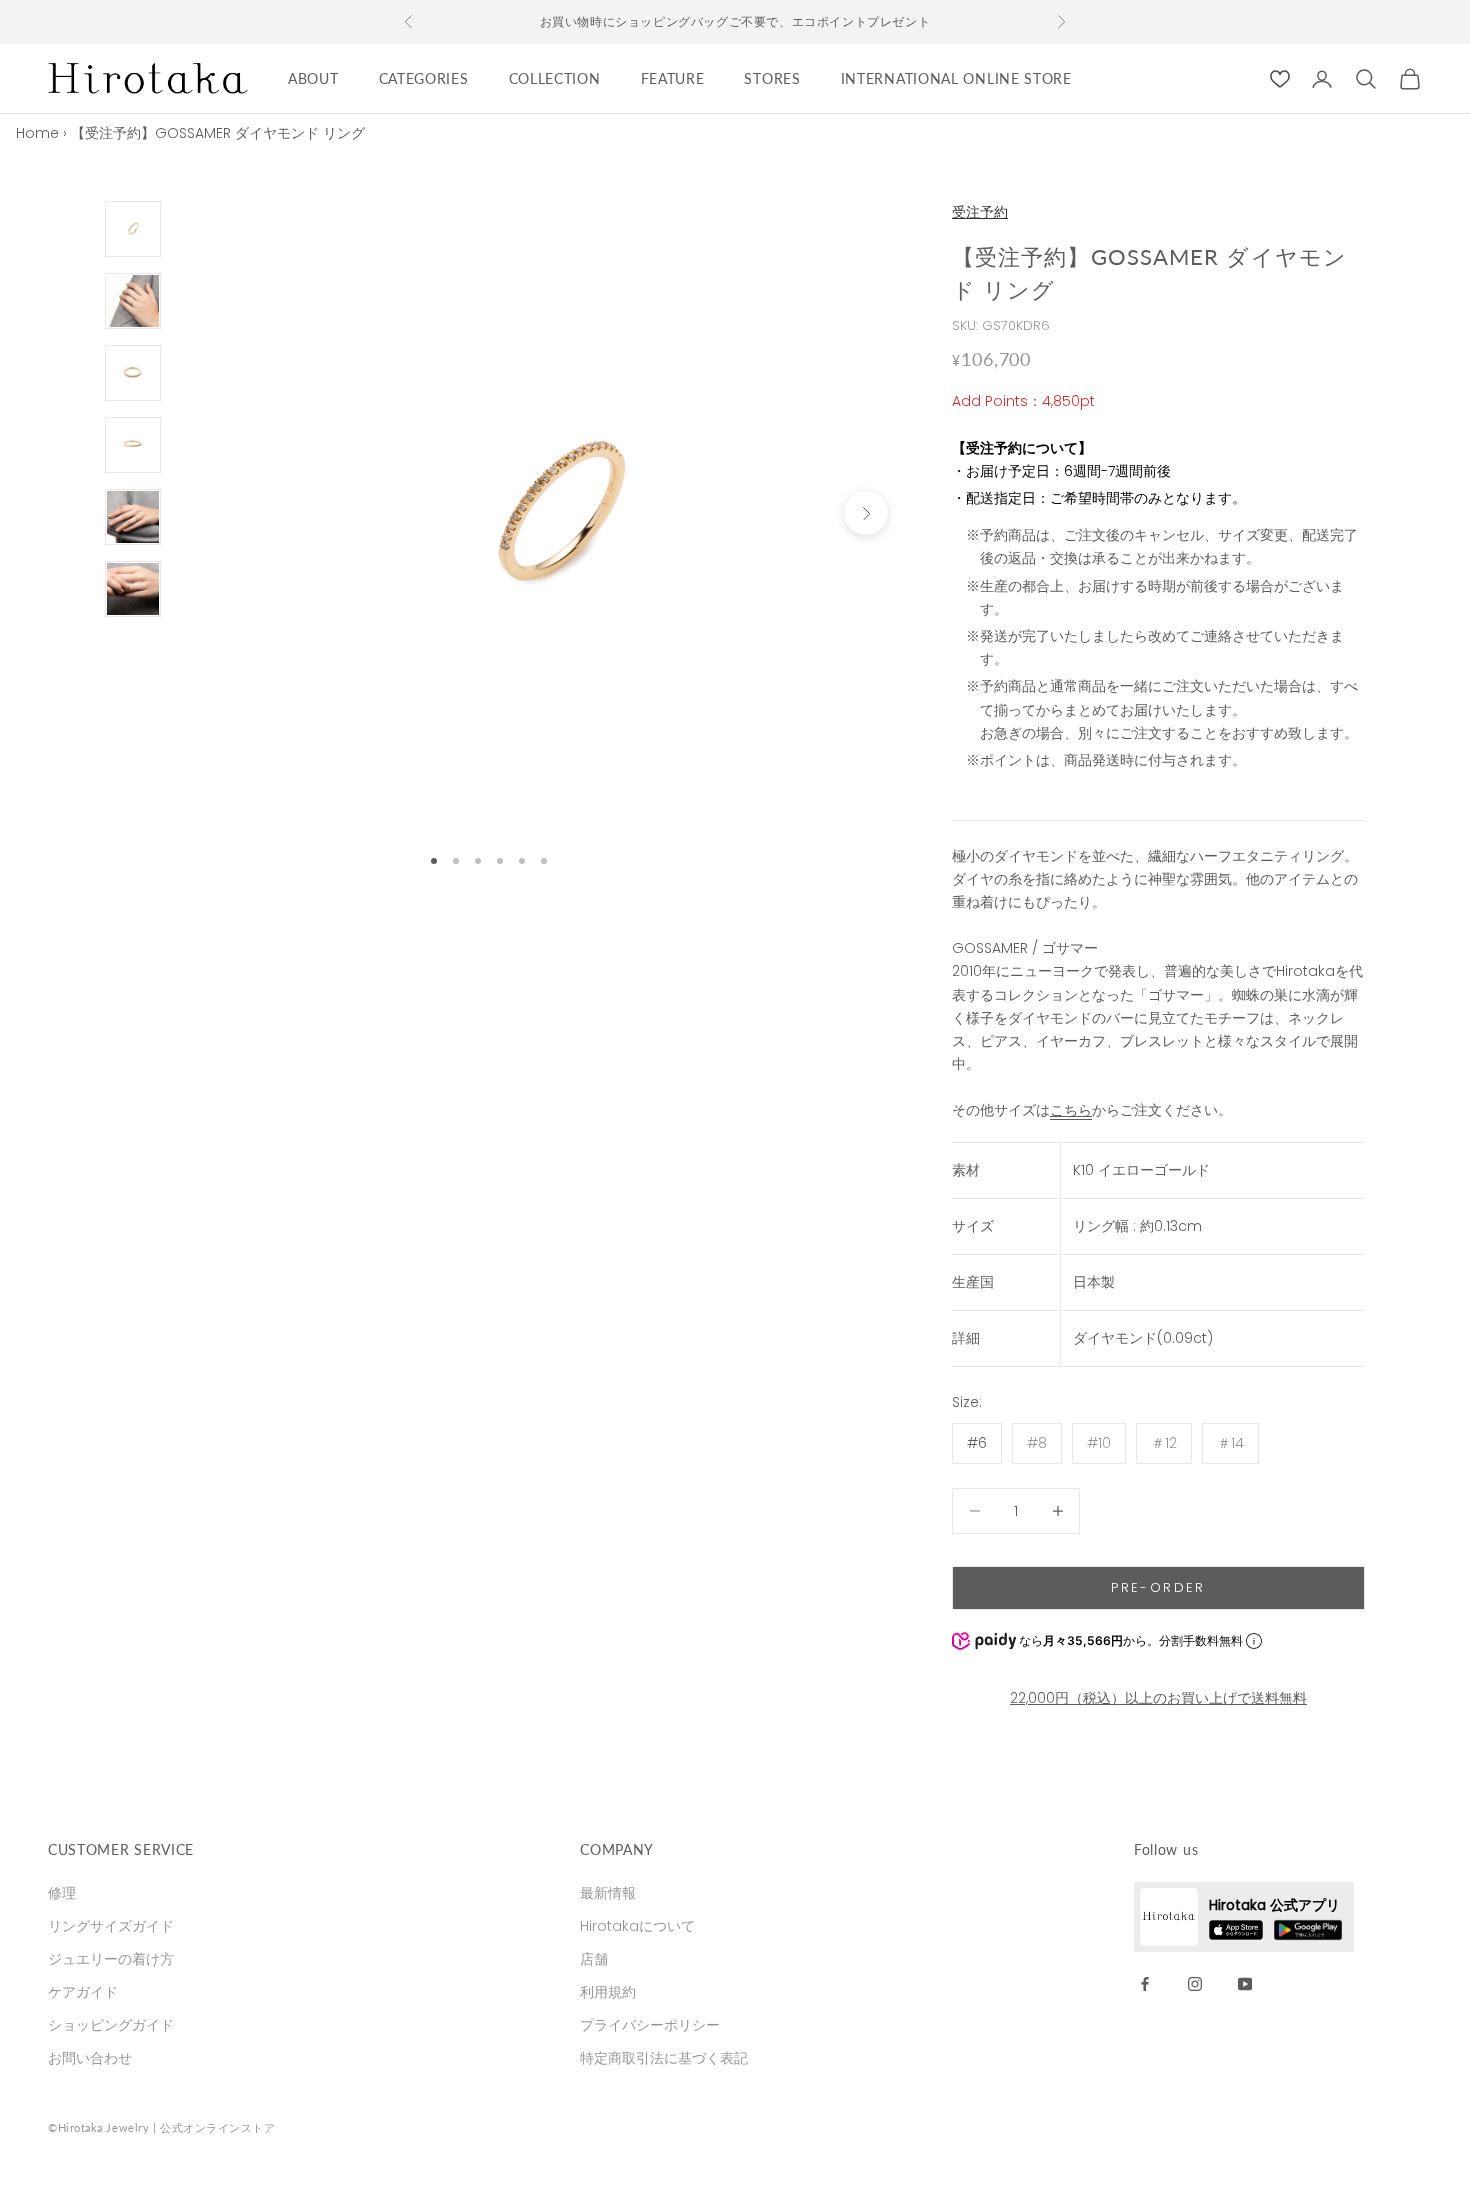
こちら (1071, 1110)
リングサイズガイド (111, 1926)
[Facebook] (1145, 1983)
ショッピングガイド (111, 2025)
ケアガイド (83, 1992)
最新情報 (608, 1893)
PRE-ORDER (1158, 1587)
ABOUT (313, 78)
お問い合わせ (90, 2058)
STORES (772, 78)
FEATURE (673, 78)
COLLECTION (555, 78)
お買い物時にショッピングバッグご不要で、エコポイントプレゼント (735, 21)
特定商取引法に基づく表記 (664, 2058)
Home (37, 133)
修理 (62, 1893)
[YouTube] (1245, 1983)
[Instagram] (1195, 1983)
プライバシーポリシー (650, 2025)
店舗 (594, 1959)
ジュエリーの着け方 (111, 1959)
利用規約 (608, 1992)
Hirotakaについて (637, 1926)
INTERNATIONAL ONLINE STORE (956, 78)
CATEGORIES (424, 78)
